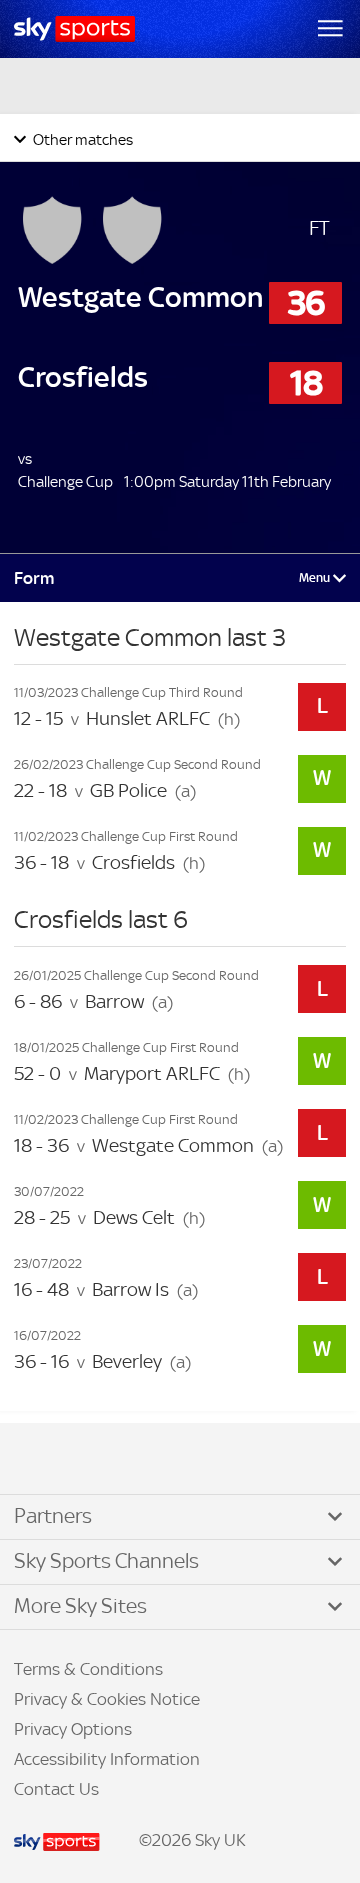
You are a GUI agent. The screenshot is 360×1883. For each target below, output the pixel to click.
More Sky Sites (80, 1606)
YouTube (100, 1460)
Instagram (80, 1460)
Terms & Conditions (88, 1669)
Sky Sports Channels (106, 1561)
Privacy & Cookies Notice (107, 1699)
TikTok (59, 1460)
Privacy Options (73, 1729)
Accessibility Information (107, 1759)
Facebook (39, 1460)
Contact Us (56, 1789)
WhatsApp (121, 1460)
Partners (53, 1516)
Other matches (81, 139)
